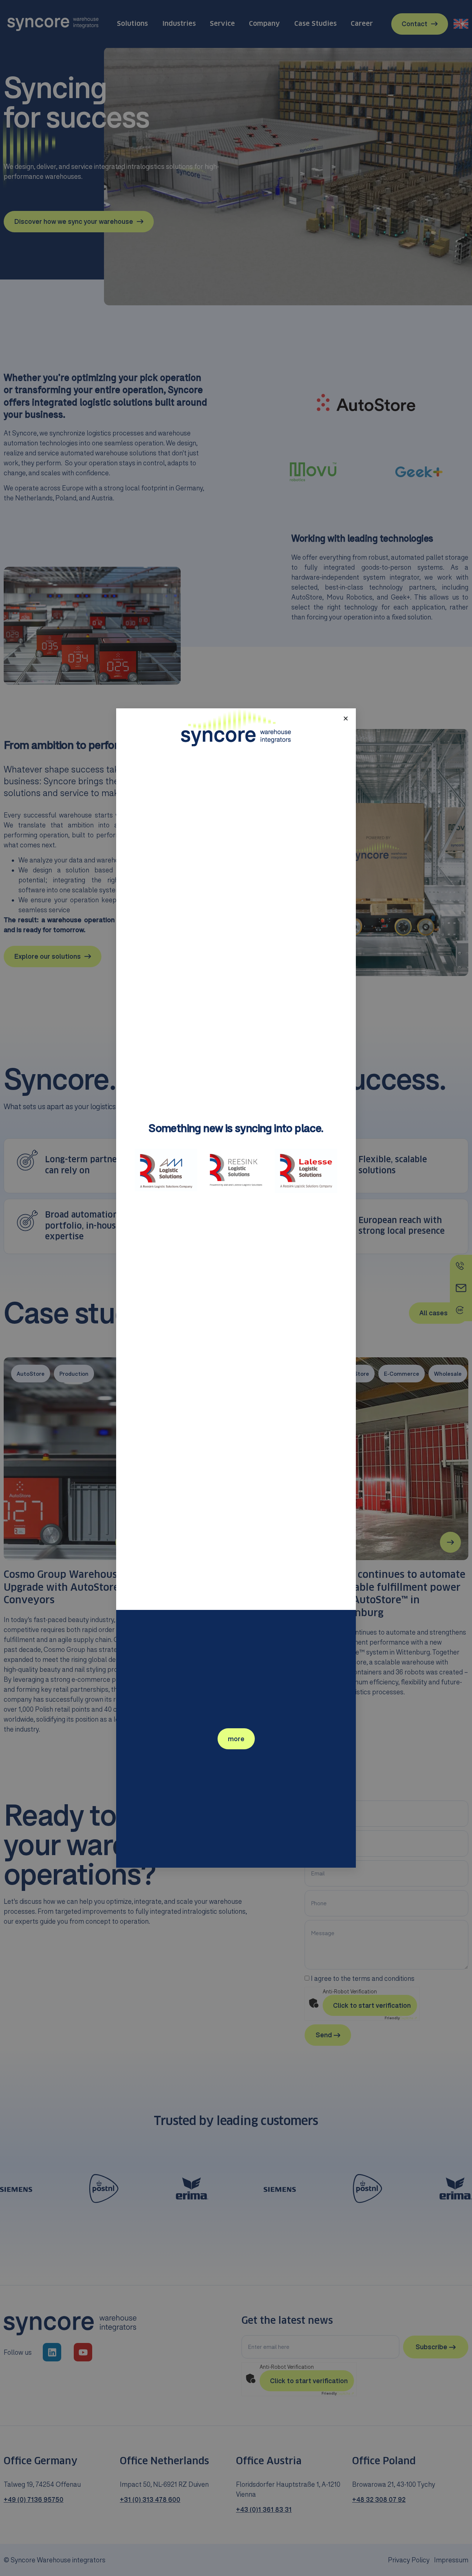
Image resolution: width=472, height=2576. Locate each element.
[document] (236, 1288)
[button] (346, 718)
